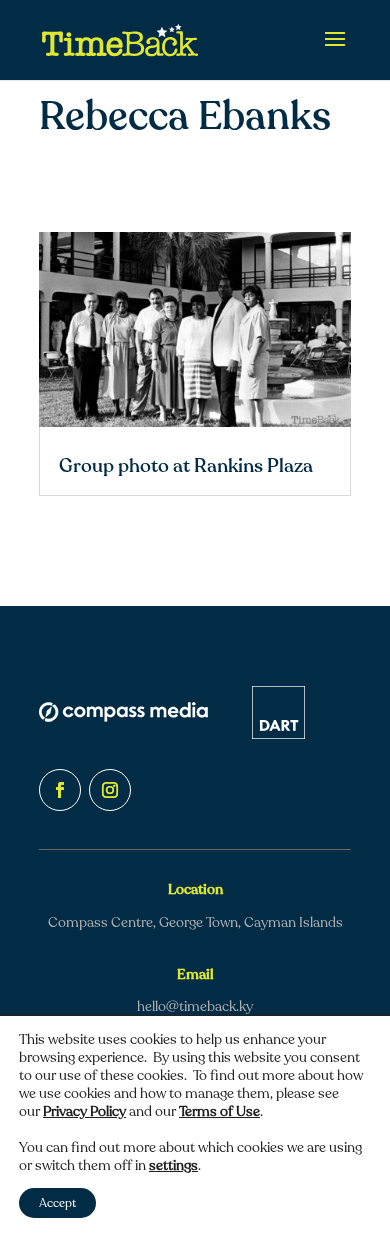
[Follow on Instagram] (110, 790)
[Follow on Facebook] (60, 790)
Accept (57, 1203)
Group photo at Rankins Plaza (186, 466)
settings (173, 1166)
